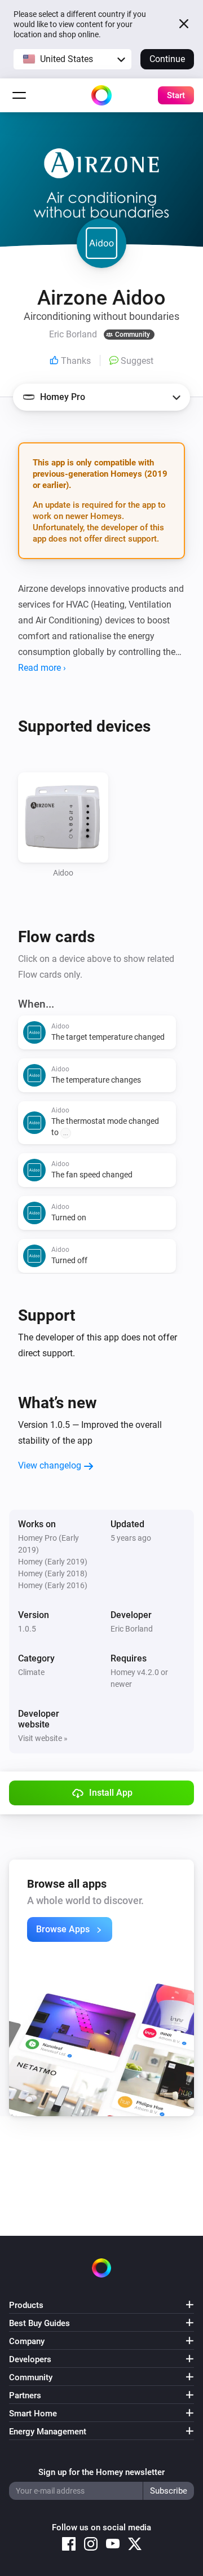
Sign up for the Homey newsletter (101, 2472)
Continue (167, 59)
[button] (72, 59)
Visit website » (43, 1738)
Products (26, 2305)
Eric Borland (132, 1629)
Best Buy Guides (39, 2323)
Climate (31, 1672)
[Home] (101, 95)
